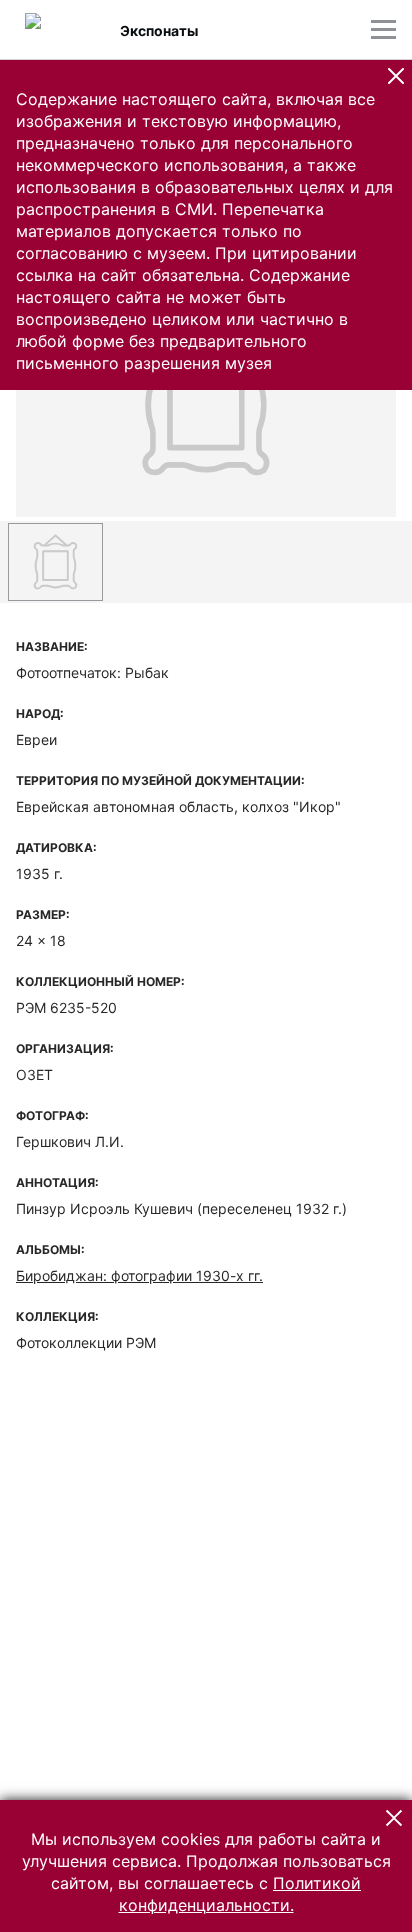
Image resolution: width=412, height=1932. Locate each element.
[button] (396, 76)
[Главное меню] (383, 29)
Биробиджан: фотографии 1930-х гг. (139, 1275)
